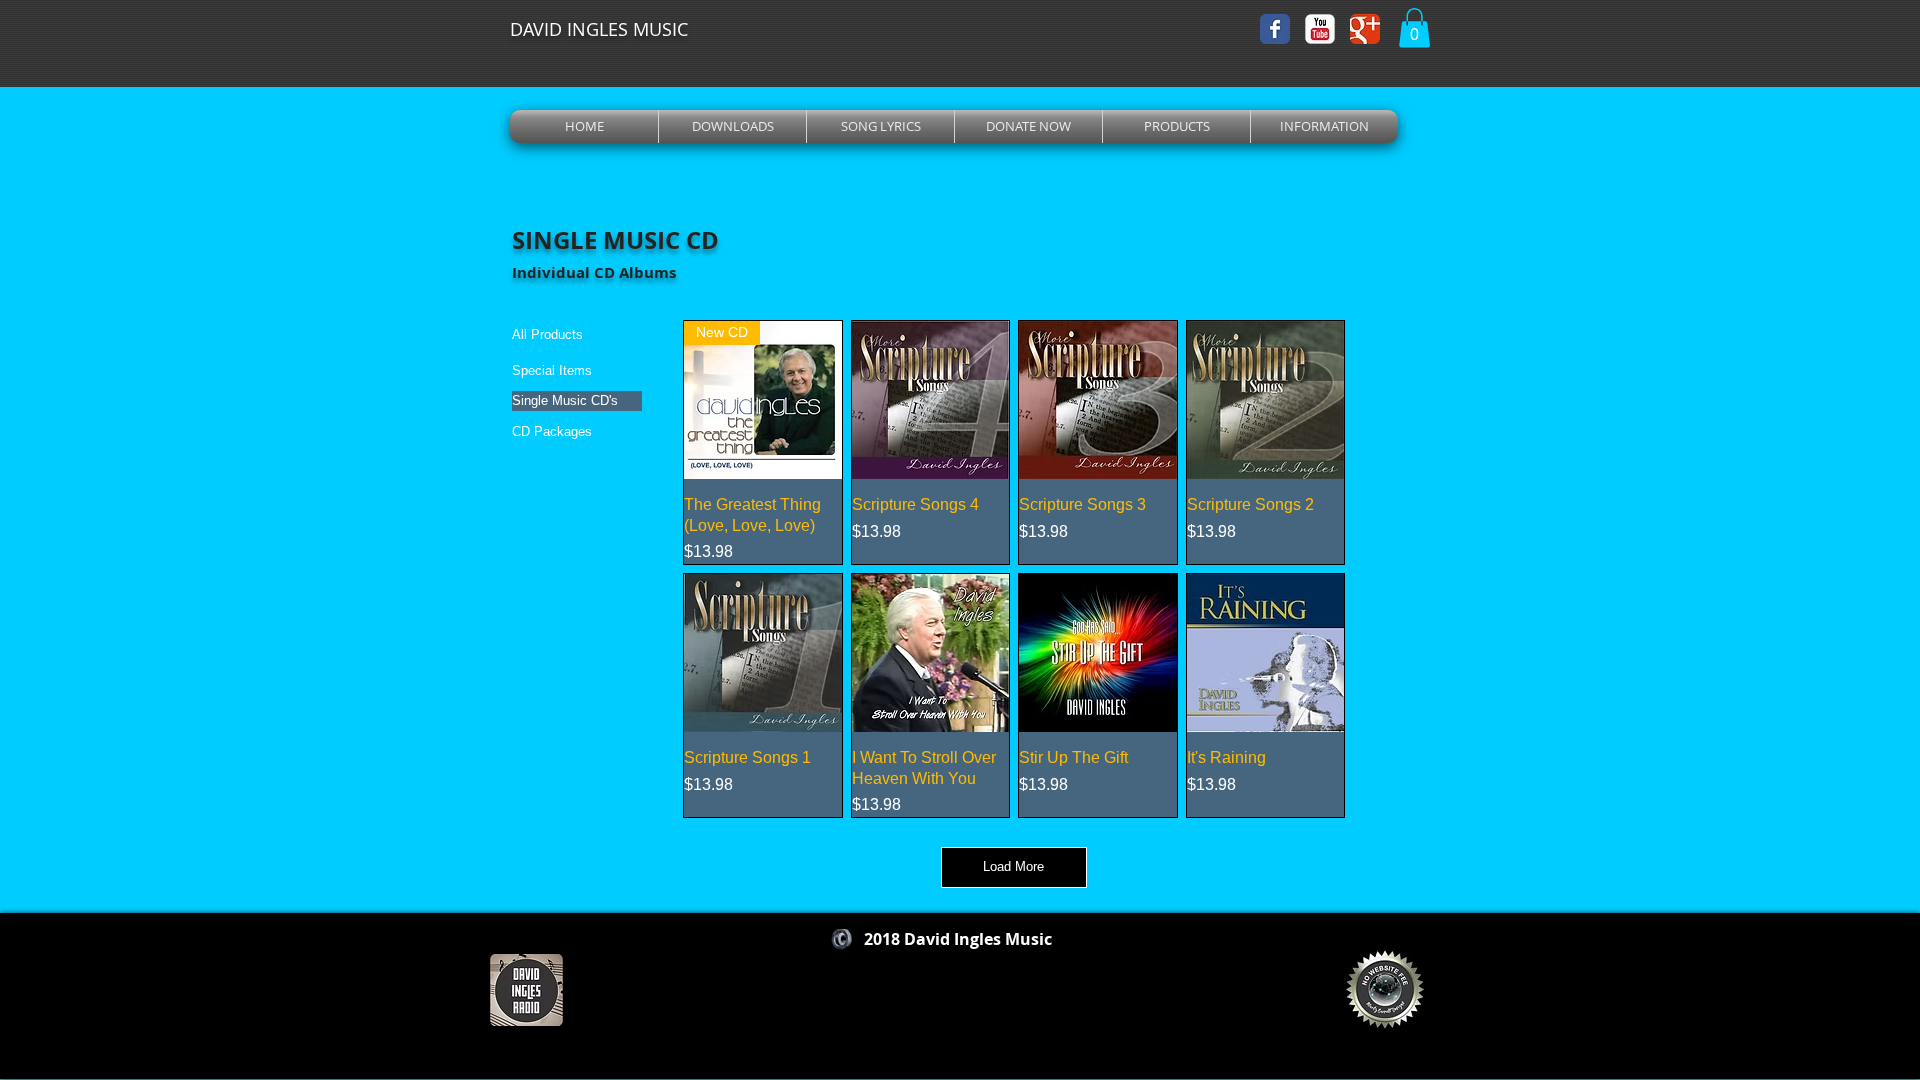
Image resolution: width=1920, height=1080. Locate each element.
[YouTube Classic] (1320, 29)
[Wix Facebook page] (1275, 29)
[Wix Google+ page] (1365, 29)
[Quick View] (931, 400)
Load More (1013, 866)
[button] (1414, 27)
